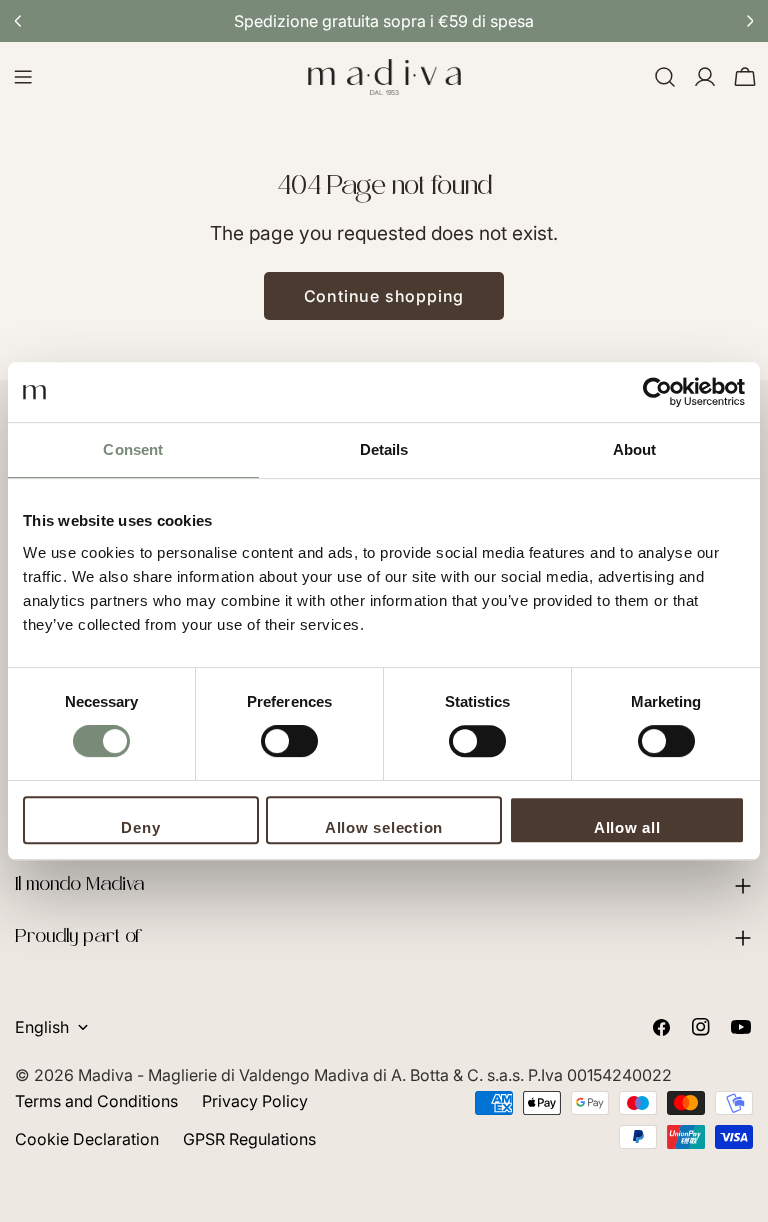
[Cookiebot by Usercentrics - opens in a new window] (657, 392)
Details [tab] (384, 449)
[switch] (289, 741)
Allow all (627, 827)
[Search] (665, 77)
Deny (140, 827)
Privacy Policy (255, 1101)
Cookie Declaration (87, 1139)
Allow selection (384, 827)
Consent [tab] (133, 449)
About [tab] (635, 449)
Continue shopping (384, 296)
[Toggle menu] (23, 77)
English (42, 1027)
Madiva (107, 1075)
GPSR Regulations (249, 1139)
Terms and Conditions (96, 1101)
